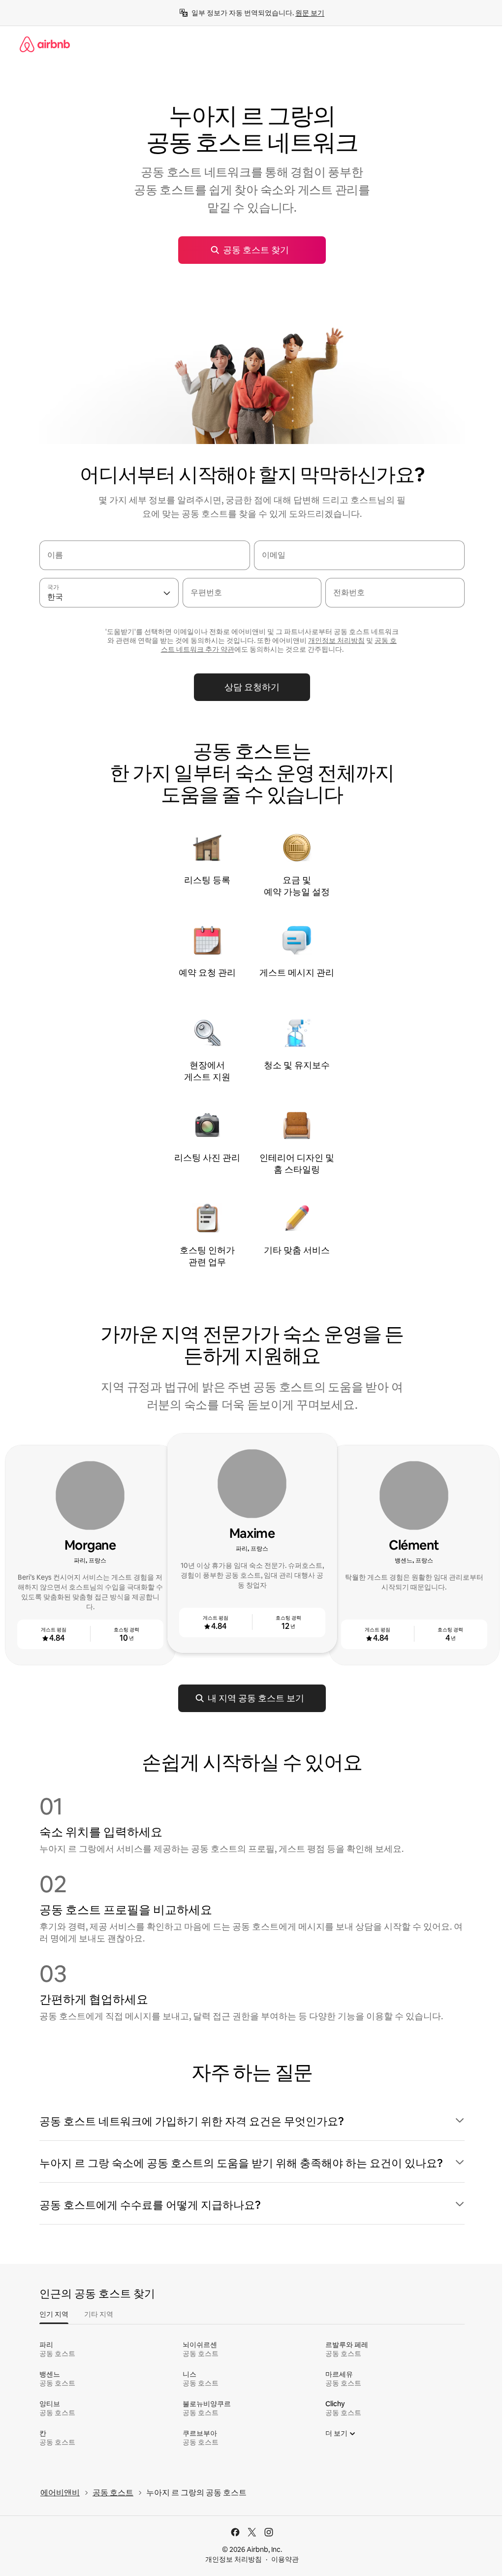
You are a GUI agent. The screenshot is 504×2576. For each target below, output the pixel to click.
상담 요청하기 (252, 687)
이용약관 (285, 2559)
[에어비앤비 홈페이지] (45, 44)
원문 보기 (310, 13)
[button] (252, 2122)
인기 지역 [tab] (54, 2314)
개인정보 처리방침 (234, 2559)
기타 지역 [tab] (99, 2314)
